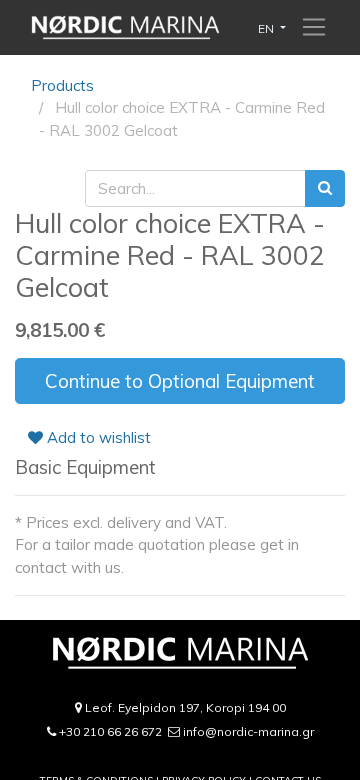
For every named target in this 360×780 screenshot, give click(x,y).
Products (62, 85)
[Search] (325, 188)
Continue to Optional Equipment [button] (180, 381)
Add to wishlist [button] (97, 437)
